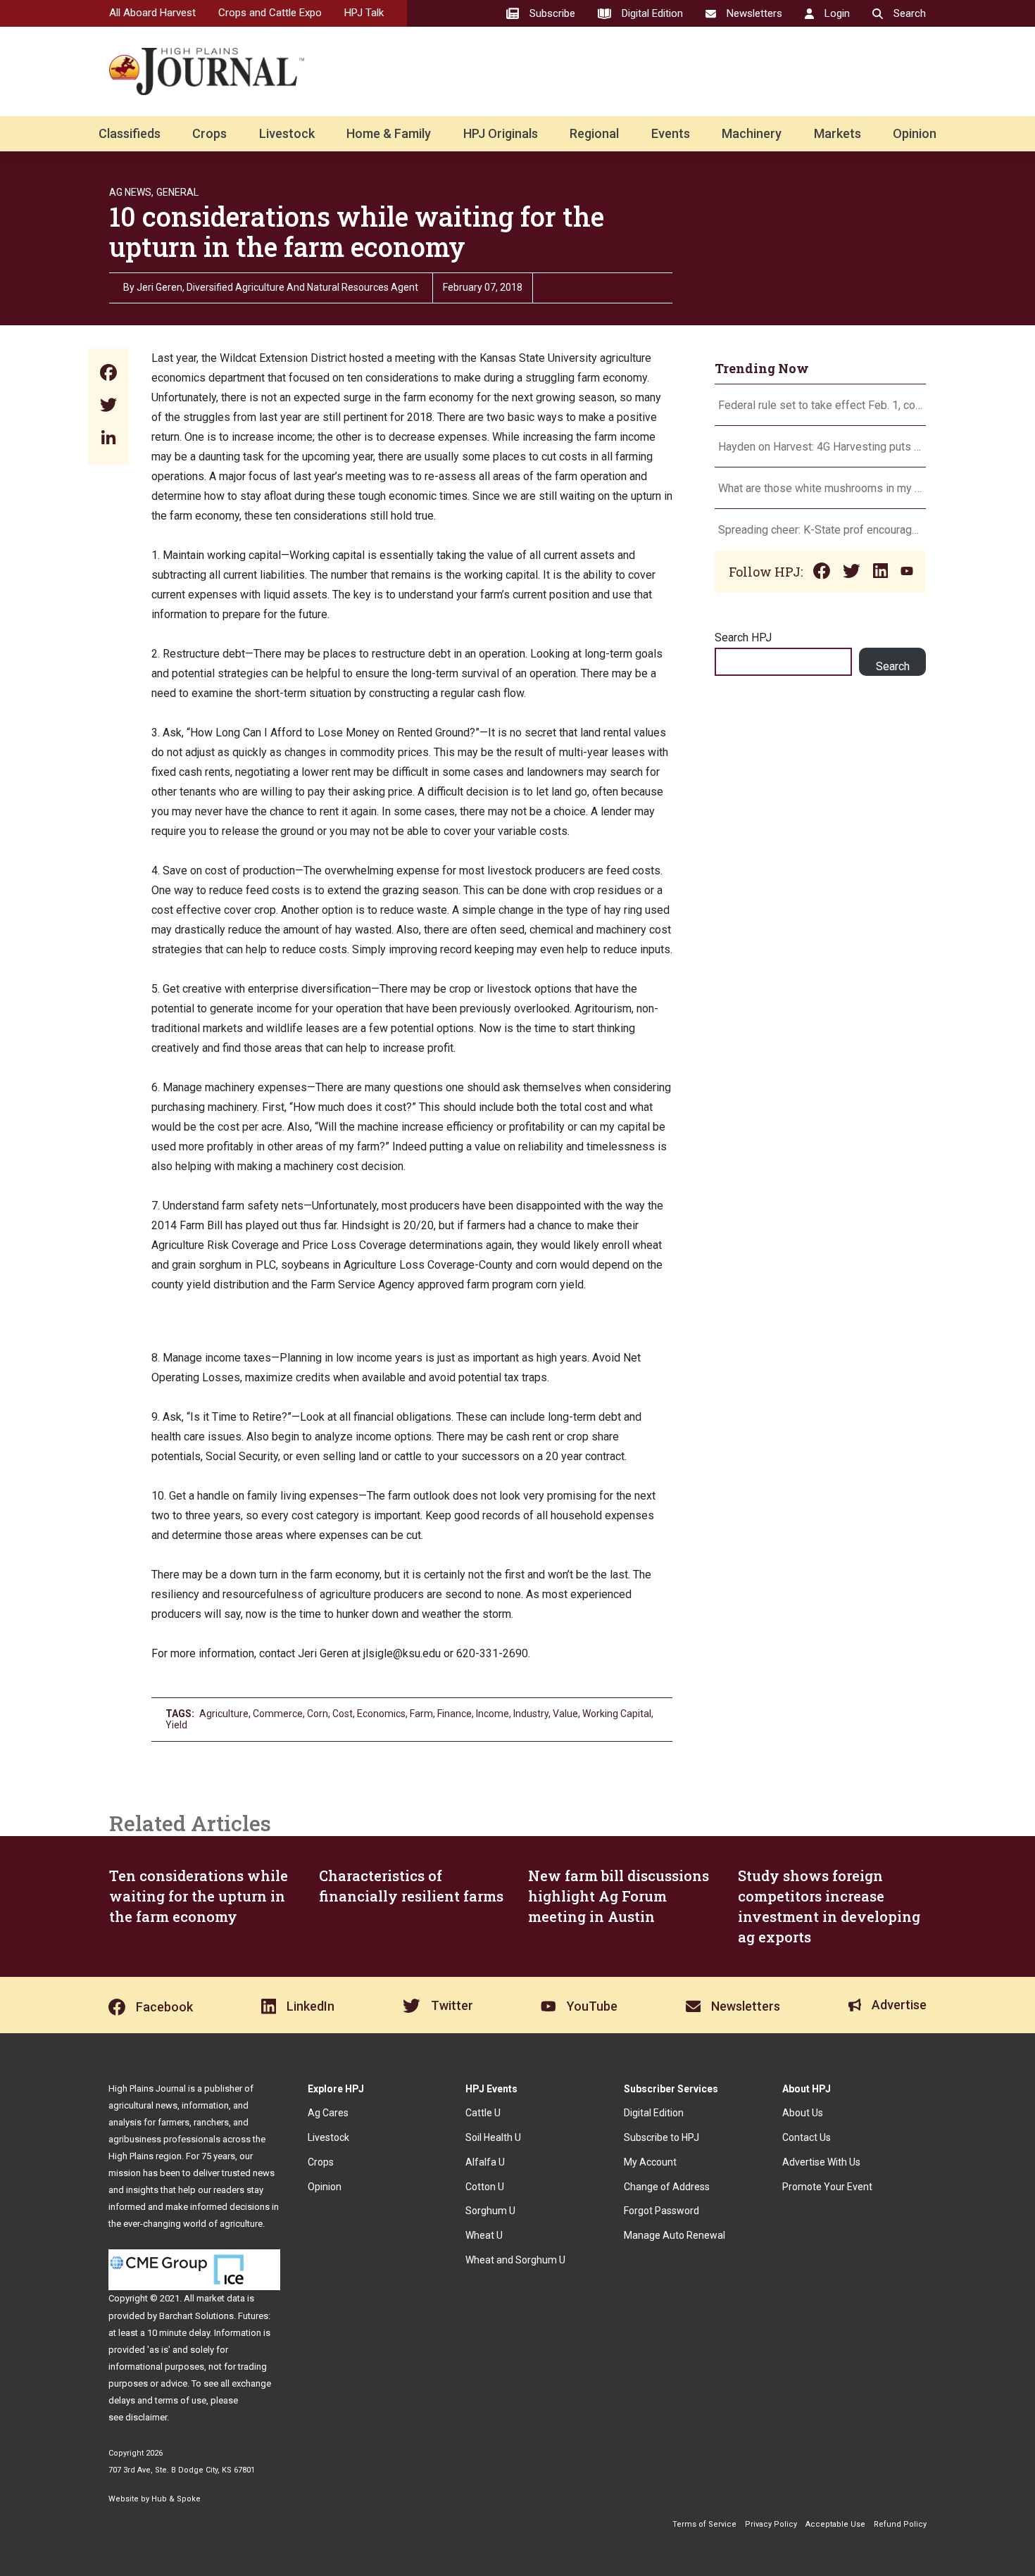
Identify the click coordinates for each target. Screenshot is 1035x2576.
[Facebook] (108, 374)
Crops (209, 133)
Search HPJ (743, 637)
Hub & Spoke (176, 2499)
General (177, 192)
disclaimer (146, 2417)
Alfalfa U (485, 2162)
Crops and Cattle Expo (270, 13)
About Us (803, 2113)
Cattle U (483, 2113)
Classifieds (130, 133)
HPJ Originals (501, 133)
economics (381, 1714)
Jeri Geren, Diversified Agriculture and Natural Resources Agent (277, 287)
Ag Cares (328, 2113)
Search (893, 666)
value (565, 1714)
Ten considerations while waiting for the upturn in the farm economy (199, 1896)
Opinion (915, 133)
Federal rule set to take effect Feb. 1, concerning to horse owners (820, 405)
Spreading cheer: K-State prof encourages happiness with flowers (820, 530)
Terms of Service (704, 2524)
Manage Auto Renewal (675, 2235)
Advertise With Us (821, 2162)
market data (221, 2298)
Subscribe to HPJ (661, 2137)
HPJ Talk (364, 13)
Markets (838, 133)
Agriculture (224, 1714)
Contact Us (807, 2137)
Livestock (287, 133)
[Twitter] (108, 407)
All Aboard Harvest (152, 13)
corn (318, 1714)
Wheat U (484, 2235)
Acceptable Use (835, 2524)
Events (671, 133)
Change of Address (667, 2187)
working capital (617, 1714)
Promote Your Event (827, 2187)
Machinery (752, 133)
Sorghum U (490, 2211)
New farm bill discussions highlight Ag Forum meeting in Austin (619, 1896)
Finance (454, 1714)
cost (343, 1714)
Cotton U (485, 2187)
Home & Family (389, 133)
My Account (650, 2162)
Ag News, (131, 192)
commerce (278, 1714)
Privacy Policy (771, 2524)
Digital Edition (654, 2113)
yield (176, 1725)
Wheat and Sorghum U (515, 2260)
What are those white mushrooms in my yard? (820, 488)
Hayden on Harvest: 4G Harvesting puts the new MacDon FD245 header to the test (820, 447)
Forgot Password (661, 2211)
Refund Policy (900, 2524)
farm (421, 1714)
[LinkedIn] (108, 439)
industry (531, 1714)
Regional (594, 133)
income (493, 1714)
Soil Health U (493, 2137)
